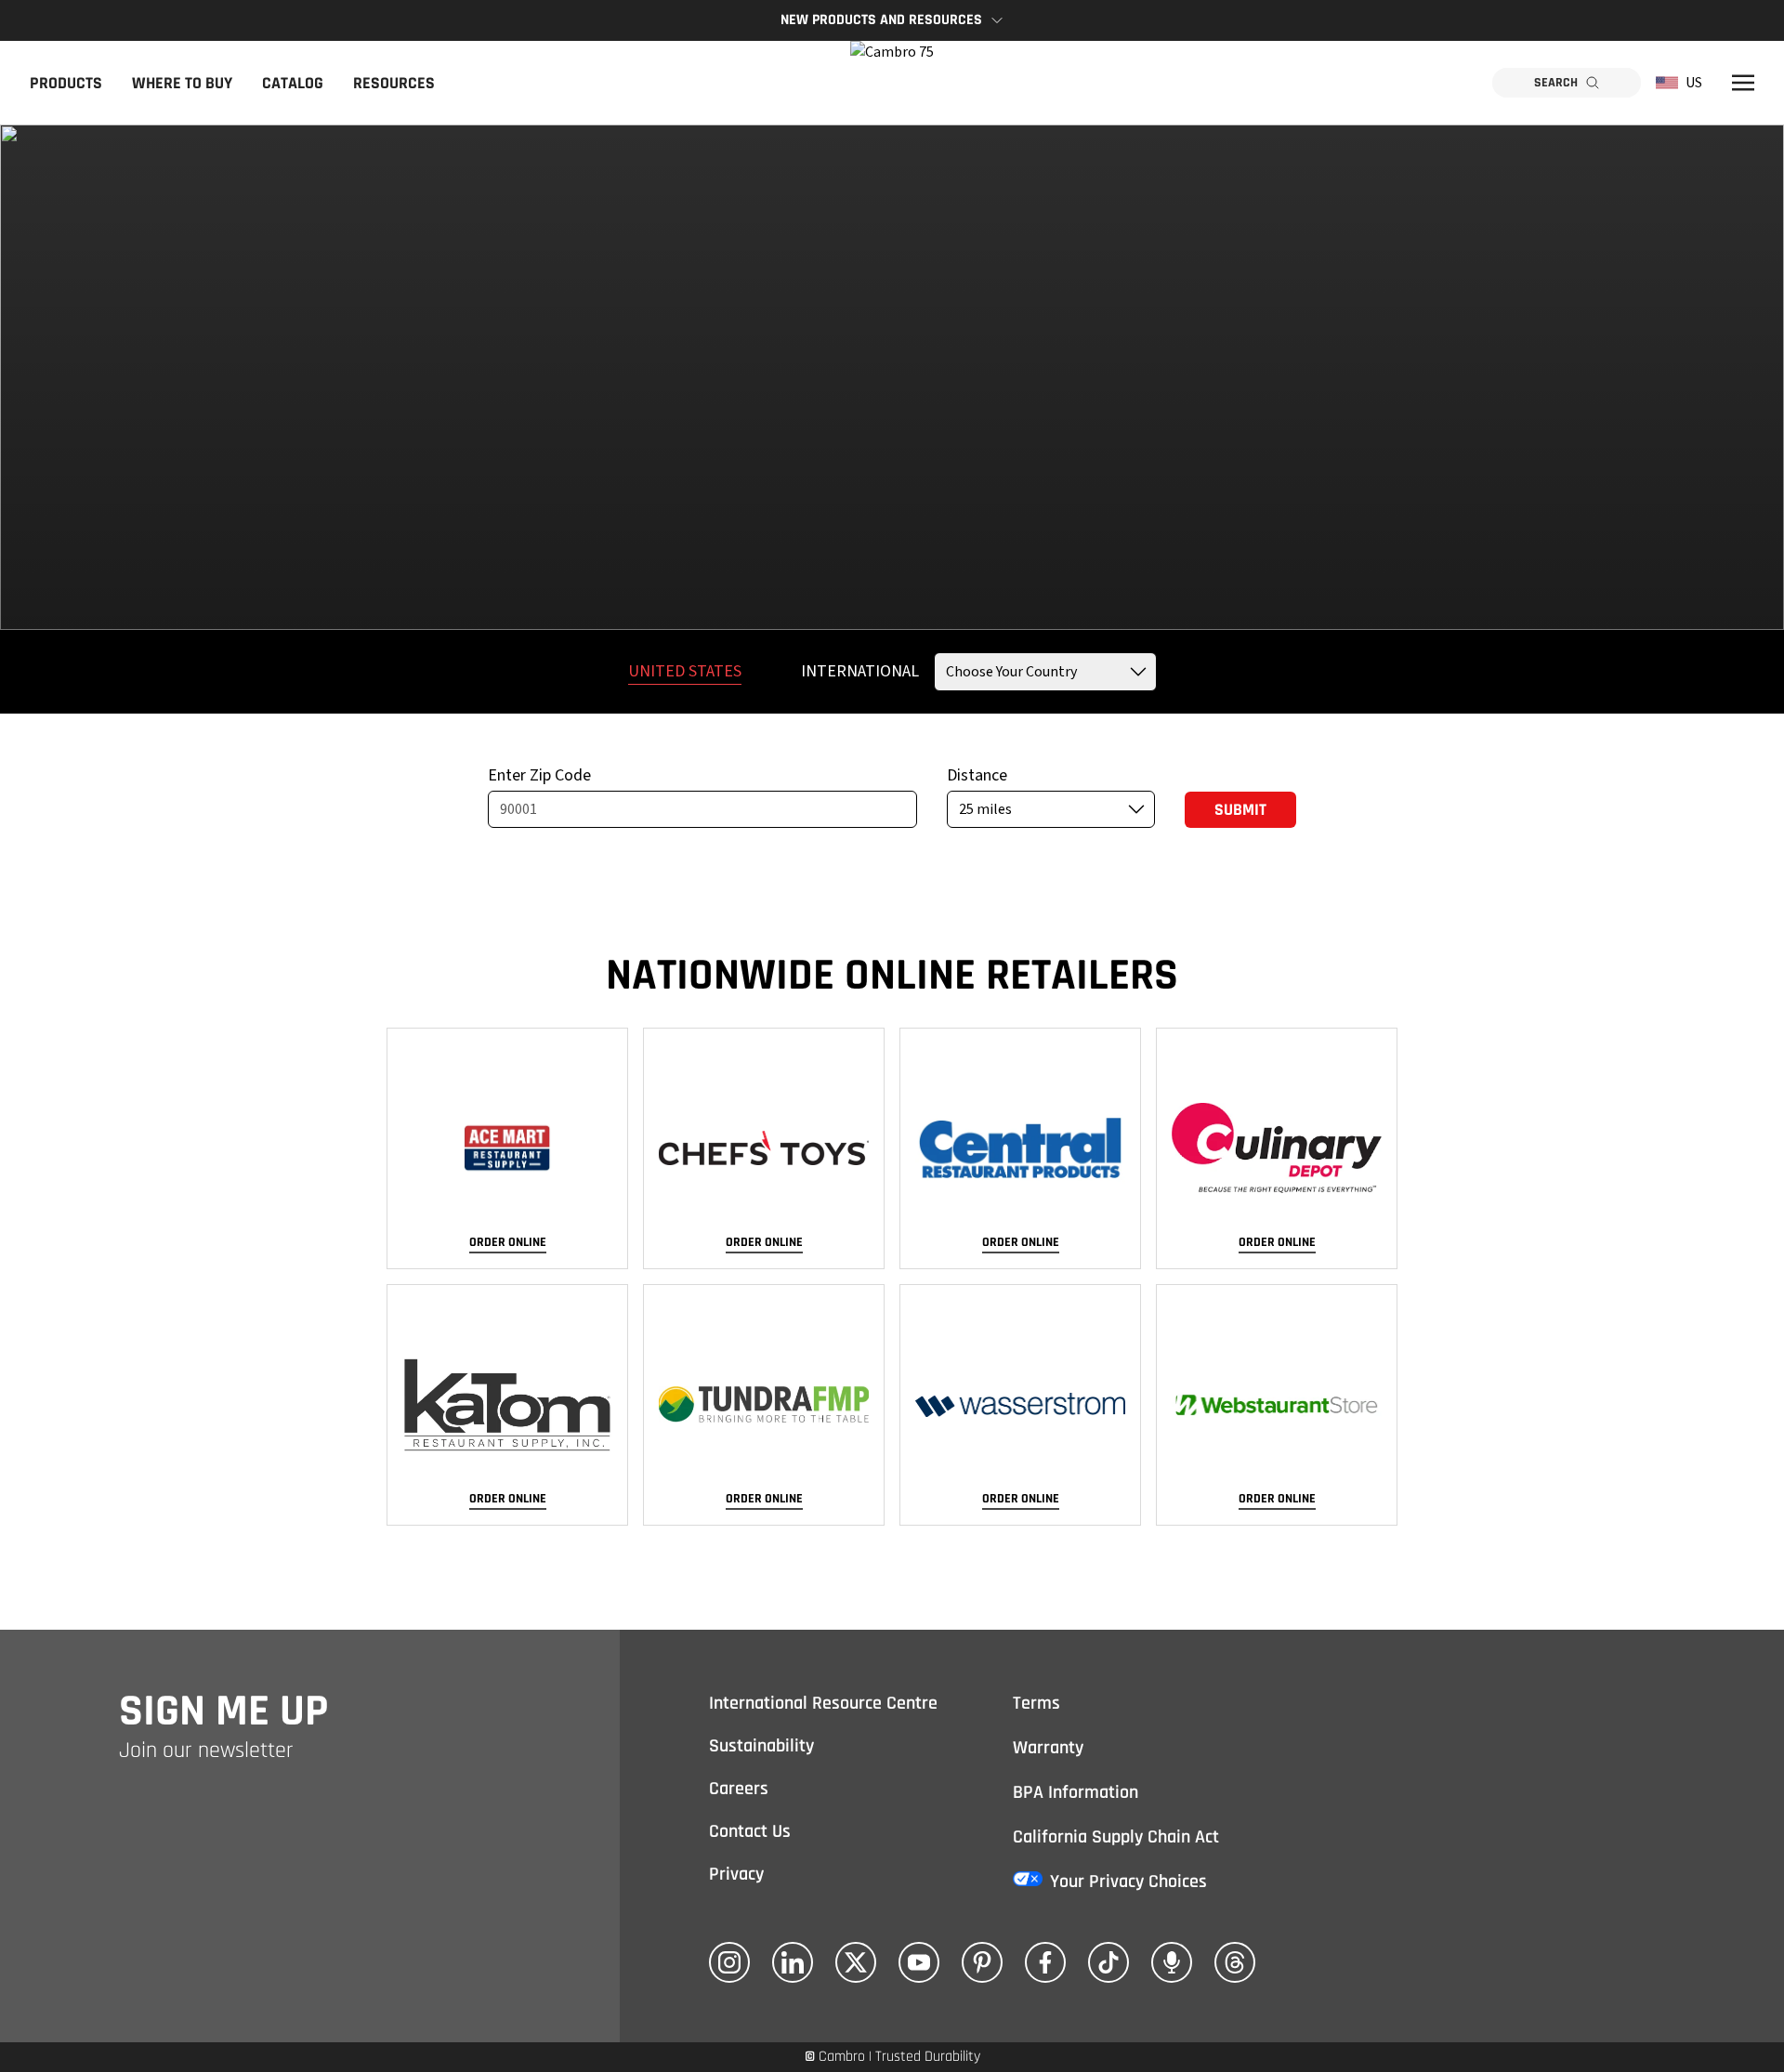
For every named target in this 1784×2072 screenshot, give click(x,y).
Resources (394, 83)
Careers (739, 1789)
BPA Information (1076, 1792)
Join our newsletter (206, 1751)
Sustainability (761, 1746)
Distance (977, 775)
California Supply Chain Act (1116, 1837)
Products (66, 83)
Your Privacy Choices (1128, 1882)
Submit (1240, 810)
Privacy (736, 1874)
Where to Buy (182, 83)
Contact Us (750, 1831)
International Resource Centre (823, 1703)
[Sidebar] (1743, 83)
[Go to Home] (892, 83)
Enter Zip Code (539, 775)
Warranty (1048, 1748)
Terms (1036, 1703)
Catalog (293, 83)
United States (685, 671)
